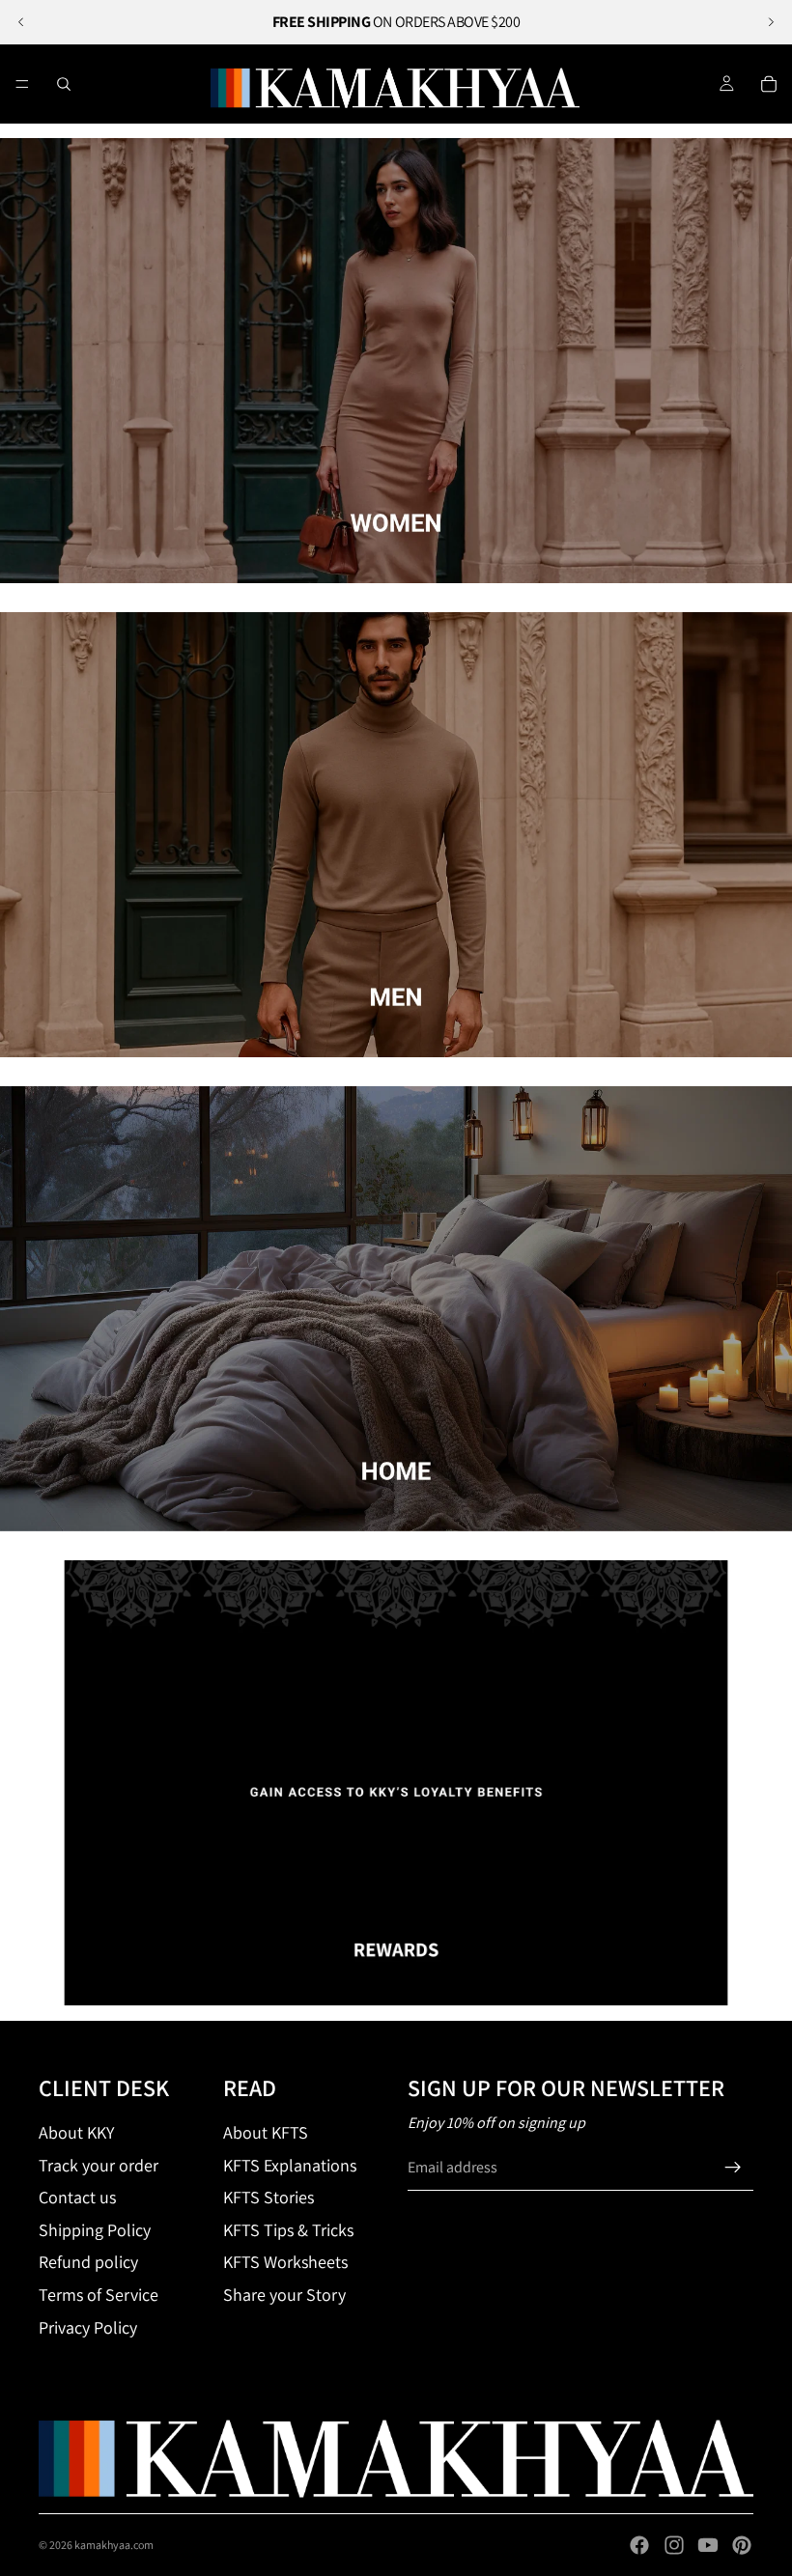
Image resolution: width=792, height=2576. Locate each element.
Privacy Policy (88, 2327)
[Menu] (22, 84)
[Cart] (769, 84)
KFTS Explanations (290, 2165)
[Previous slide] (21, 22)
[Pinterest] (742, 2545)
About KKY (76, 2132)
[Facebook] (639, 2545)
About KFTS (266, 2132)
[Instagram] (674, 2545)
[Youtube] (708, 2545)
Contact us (77, 2197)
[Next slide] (771, 22)
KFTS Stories (269, 2197)
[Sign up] (733, 2168)
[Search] (64, 84)
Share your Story (284, 2295)
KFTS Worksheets (285, 2262)
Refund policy (88, 2262)
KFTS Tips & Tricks (288, 2230)
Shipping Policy (95, 2230)
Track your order (99, 2165)
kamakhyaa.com (114, 2545)
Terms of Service (99, 2295)
